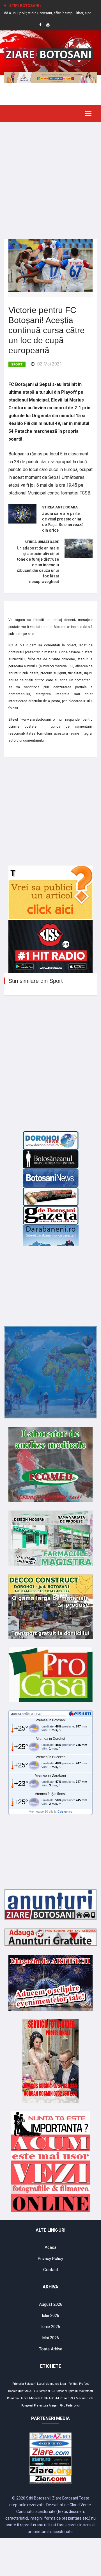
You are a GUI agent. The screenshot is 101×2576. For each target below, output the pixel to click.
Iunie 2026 (51, 2327)
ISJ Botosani (59, 2391)
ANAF (29, 2391)
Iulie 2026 (50, 2315)
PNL (62, 2406)
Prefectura (41, 2406)
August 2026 (51, 2304)
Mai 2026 (51, 2338)
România (13, 2398)
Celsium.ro (65, 1812)
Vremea (16, 1714)
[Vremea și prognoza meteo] (81, 1714)
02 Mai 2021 (50, 364)
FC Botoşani (42, 2391)
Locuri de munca (48, 2384)
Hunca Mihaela (30, 2398)
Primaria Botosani (24, 2384)
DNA (44, 2398)
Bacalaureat (16, 2391)
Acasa (50, 2247)
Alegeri (54, 2406)
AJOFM (54, 2398)
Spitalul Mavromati (80, 2391)
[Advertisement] (50, 176)
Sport (17, 364)
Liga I (64, 2384)
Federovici (73, 2406)
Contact (51, 2270)
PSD (72, 2398)
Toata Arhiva (51, 2349)
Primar (64, 2398)
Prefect (84, 2384)
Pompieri (27, 2406)
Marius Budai (85, 2398)
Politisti (73, 2384)
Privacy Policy (50, 2259)
